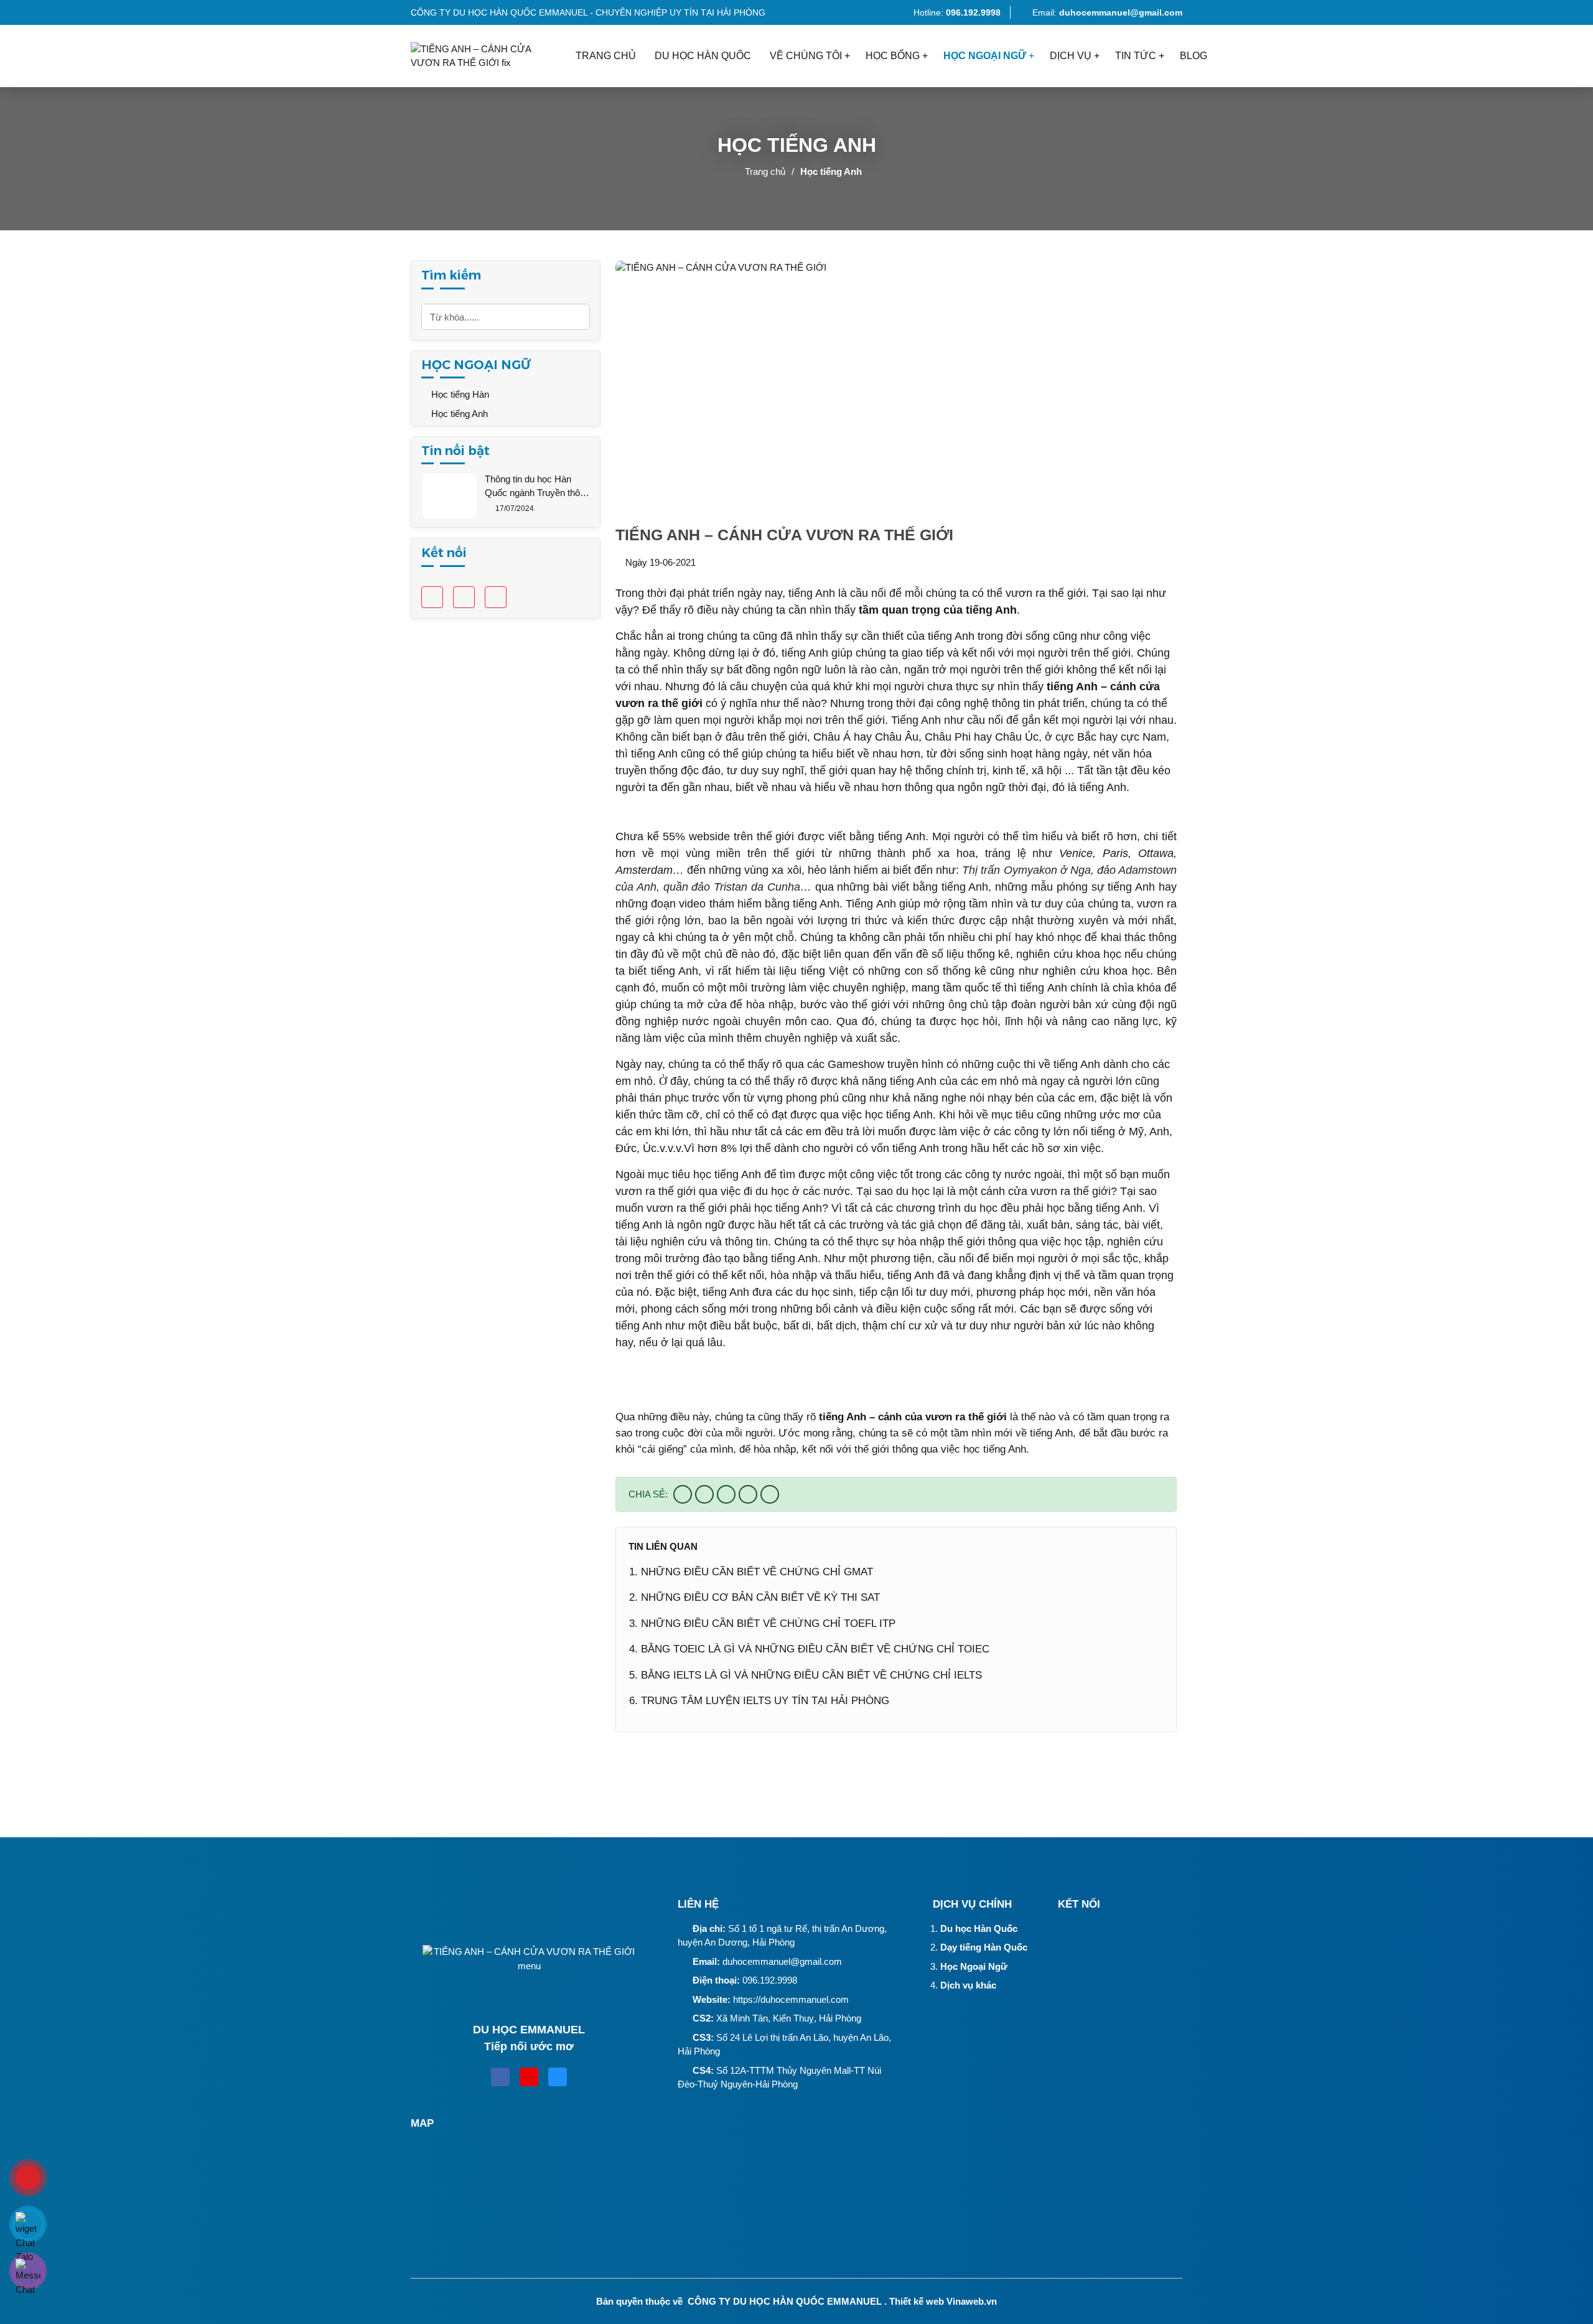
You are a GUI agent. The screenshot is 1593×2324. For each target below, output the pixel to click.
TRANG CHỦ (606, 56)
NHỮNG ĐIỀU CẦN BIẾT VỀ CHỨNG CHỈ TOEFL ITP (768, 1624)
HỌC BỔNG (893, 56)
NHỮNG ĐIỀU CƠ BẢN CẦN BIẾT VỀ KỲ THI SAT (760, 1597)
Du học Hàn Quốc (979, 1928)
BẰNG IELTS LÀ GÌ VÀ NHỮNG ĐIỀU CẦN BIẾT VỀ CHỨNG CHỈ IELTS (811, 1675)
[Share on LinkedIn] (770, 1494)
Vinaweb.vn (972, 2301)
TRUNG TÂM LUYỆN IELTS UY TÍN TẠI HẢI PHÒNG (765, 1701)
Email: (1107, 12)
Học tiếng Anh (831, 171)
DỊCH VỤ (1071, 56)
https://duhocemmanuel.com (791, 1999)
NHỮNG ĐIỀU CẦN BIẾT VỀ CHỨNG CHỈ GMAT (757, 1572)
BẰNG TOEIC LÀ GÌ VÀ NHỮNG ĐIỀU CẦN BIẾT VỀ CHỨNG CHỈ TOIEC (815, 1649)
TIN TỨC (1136, 56)
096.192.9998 (770, 1980)
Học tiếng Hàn (459, 394)
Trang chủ (765, 171)
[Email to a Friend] (726, 1494)
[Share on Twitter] (704, 1494)
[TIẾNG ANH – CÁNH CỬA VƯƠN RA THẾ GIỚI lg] (488, 56)
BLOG (1194, 56)
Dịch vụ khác (968, 1985)
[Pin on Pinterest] (748, 1494)
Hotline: (956, 12)
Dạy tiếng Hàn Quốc (984, 1947)
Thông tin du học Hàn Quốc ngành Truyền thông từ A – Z (537, 487)
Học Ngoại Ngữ (974, 1966)
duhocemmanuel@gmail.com (782, 1961)
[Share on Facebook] (683, 1494)
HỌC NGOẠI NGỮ (985, 56)
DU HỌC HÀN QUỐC (703, 56)
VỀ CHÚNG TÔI (806, 56)
